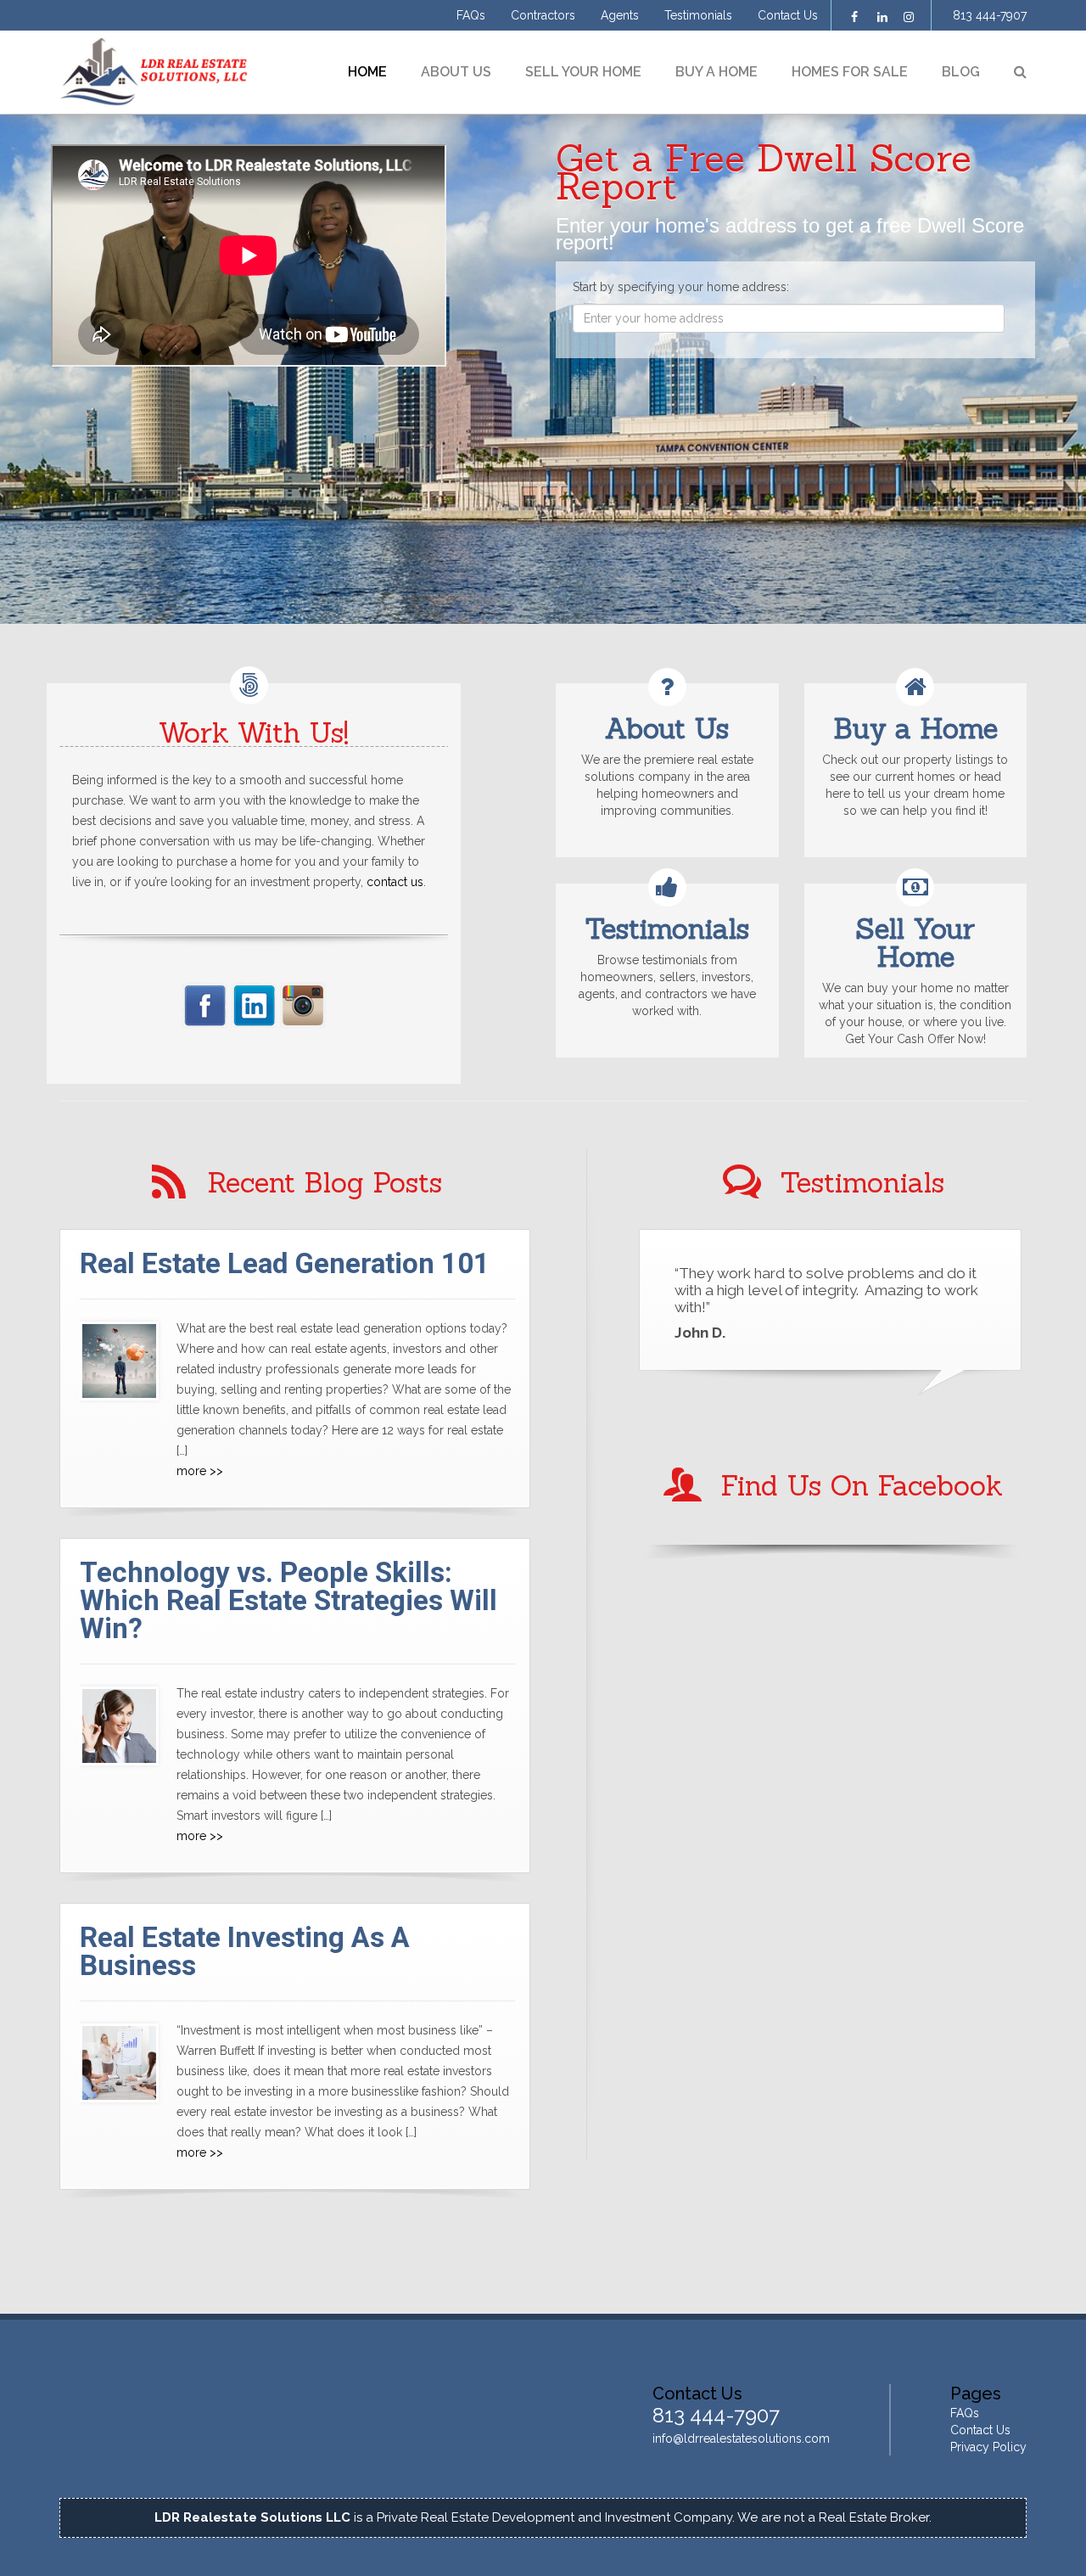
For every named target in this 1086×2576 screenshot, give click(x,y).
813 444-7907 (990, 15)
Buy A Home (717, 72)
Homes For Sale (850, 72)
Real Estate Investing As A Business (245, 1951)
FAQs (471, 15)
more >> (200, 1471)
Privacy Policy (988, 2447)
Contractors (543, 15)
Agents (620, 15)
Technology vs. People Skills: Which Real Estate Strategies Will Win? (288, 1600)
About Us (456, 72)
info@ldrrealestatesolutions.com (741, 2439)
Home (367, 72)
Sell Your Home (583, 72)
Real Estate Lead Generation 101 (285, 1263)
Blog (961, 72)
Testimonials (698, 15)
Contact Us (788, 15)
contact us (395, 882)
